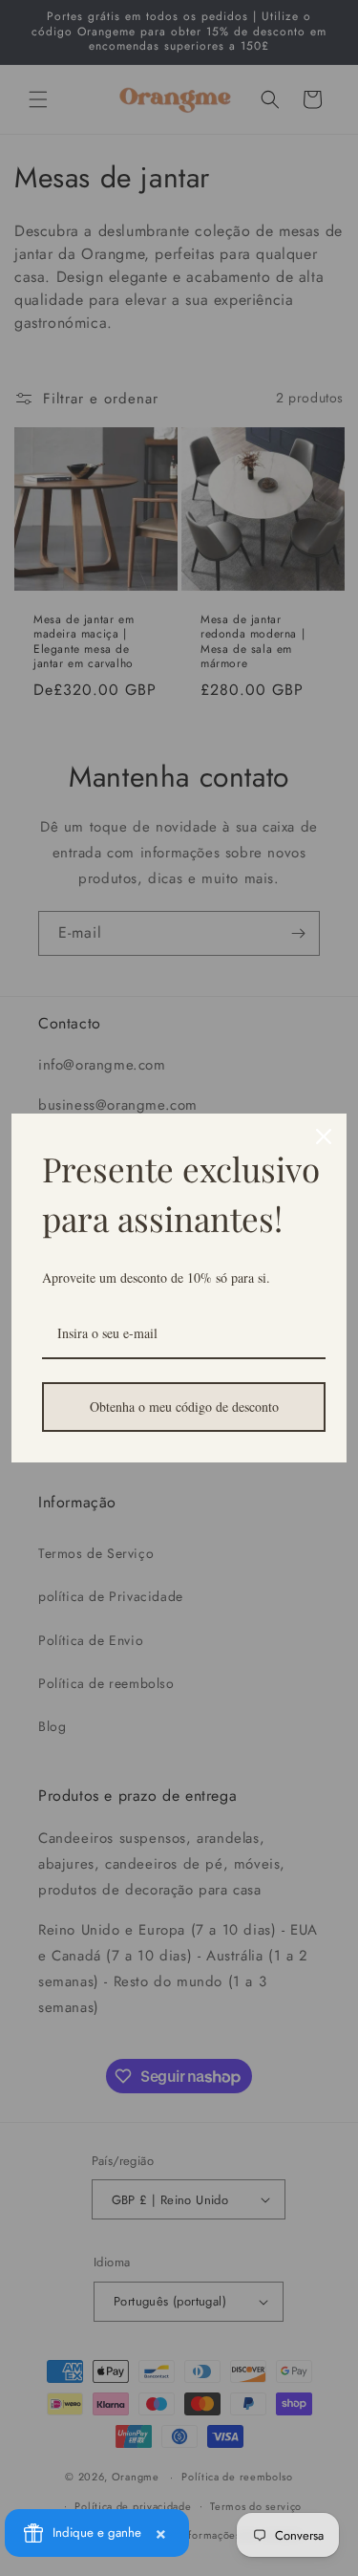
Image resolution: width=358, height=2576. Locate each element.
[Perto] (324, 1136)
